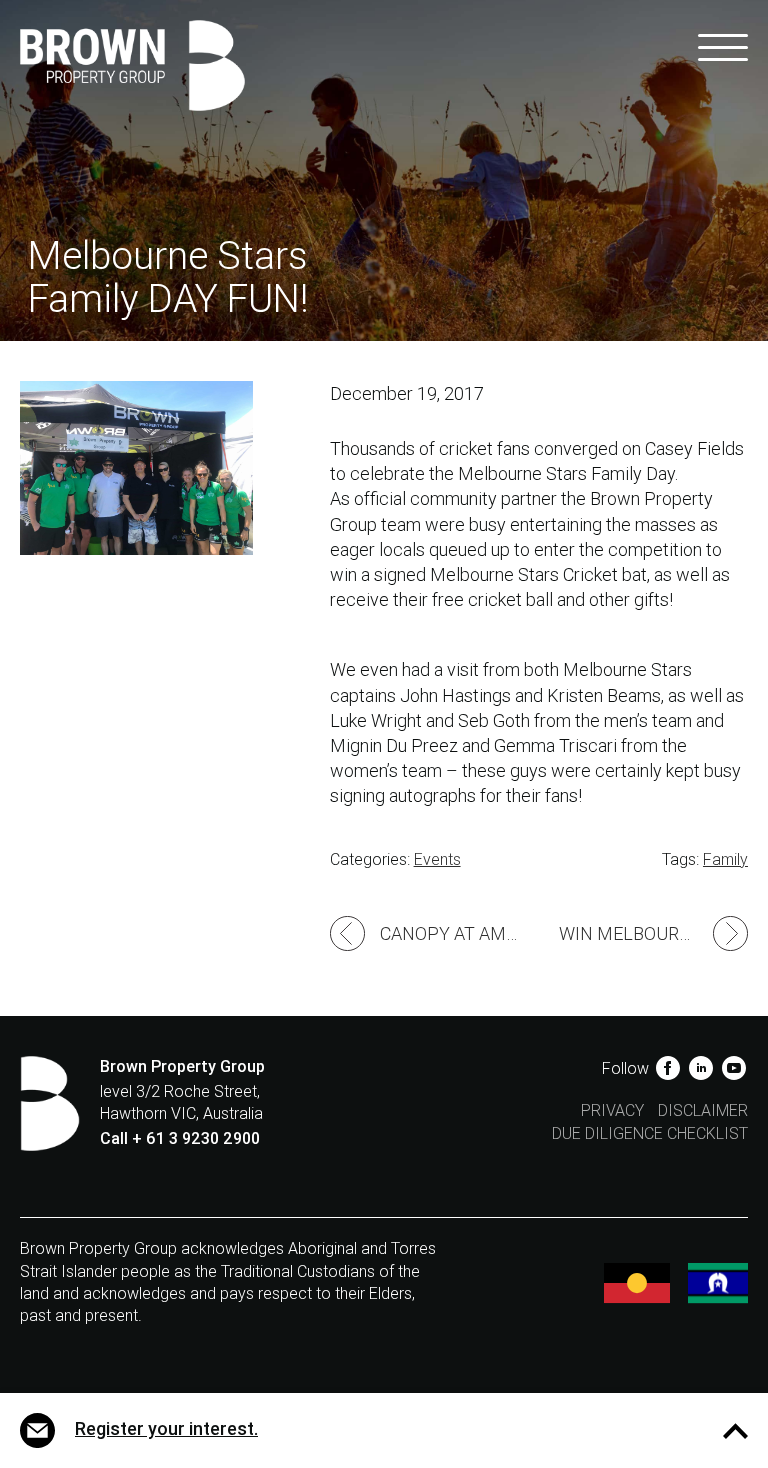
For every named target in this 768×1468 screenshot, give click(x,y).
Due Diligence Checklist (650, 1133)
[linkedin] (702, 1068)
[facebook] (669, 1068)
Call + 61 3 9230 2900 (180, 1138)
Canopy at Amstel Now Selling (459, 933)
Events (437, 859)
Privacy (612, 1110)
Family (725, 859)
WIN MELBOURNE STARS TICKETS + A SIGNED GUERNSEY (653, 933)
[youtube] (733, 1068)
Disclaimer (703, 1110)
